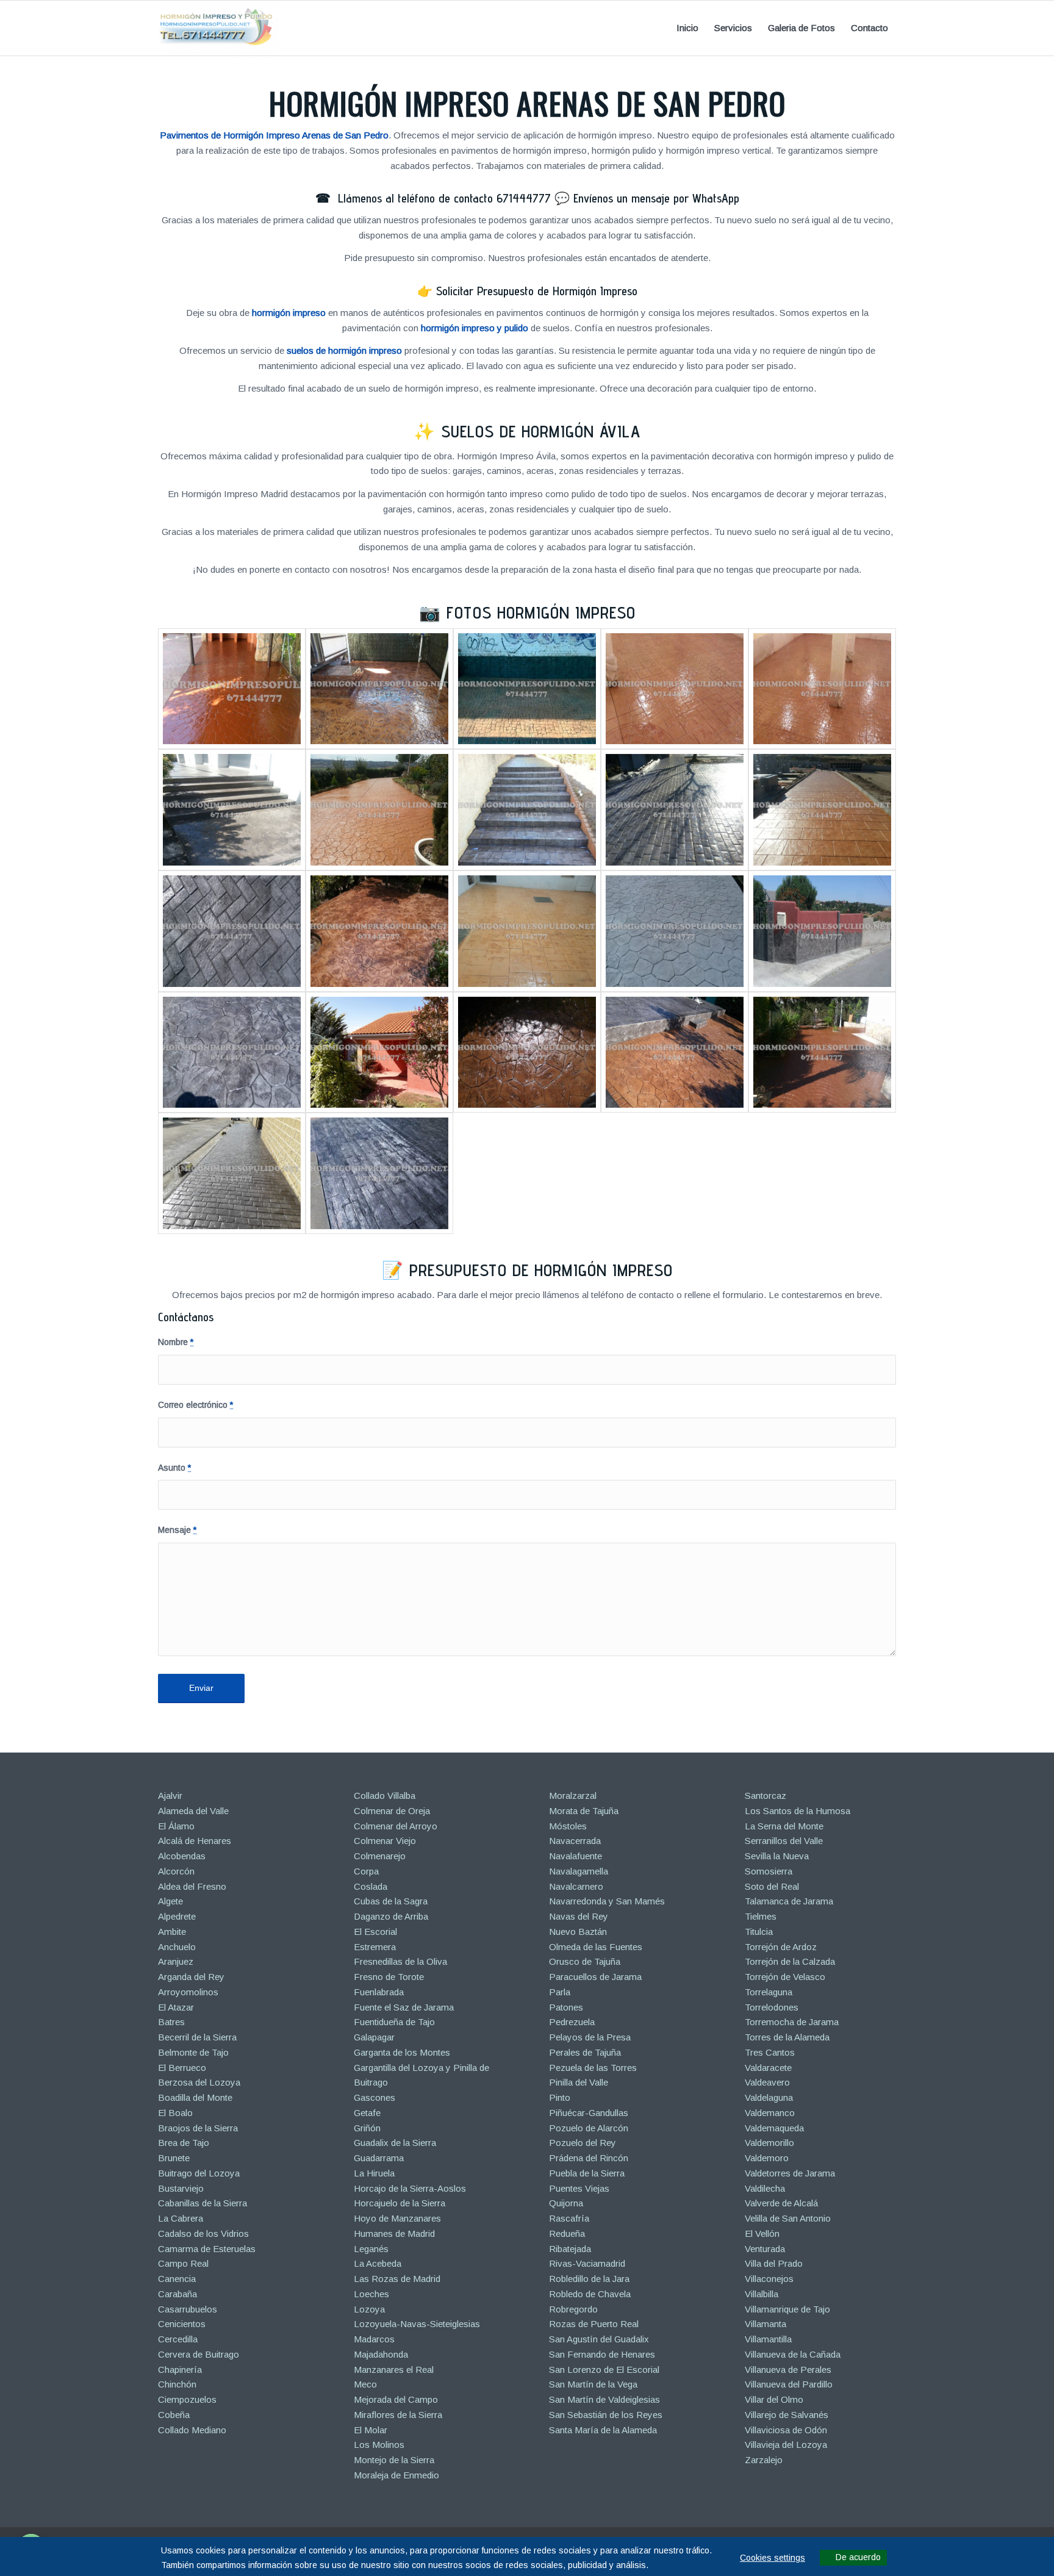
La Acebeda (378, 2263)
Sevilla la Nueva (777, 1856)
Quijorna (566, 2203)
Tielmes (761, 1916)
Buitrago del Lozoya (199, 2173)
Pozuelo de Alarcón (589, 2128)
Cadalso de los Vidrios (203, 2233)
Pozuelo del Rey (583, 2143)
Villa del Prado (774, 2263)
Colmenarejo (380, 1856)
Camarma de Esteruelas (207, 2249)
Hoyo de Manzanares (397, 2218)
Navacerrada (575, 1841)
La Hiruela (374, 2173)
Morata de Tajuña (584, 1811)
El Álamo (176, 1826)
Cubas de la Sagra (391, 1901)
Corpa (366, 1871)
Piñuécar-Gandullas (589, 2113)
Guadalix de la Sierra (395, 2143)
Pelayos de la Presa (590, 2037)
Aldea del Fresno (192, 1886)
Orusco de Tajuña (585, 1961)
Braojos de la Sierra (198, 2128)
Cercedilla (178, 2339)
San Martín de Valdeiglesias (604, 2399)
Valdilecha (765, 2188)
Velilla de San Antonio (788, 2218)
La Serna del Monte (784, 1826)
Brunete (174, 2158)
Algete (170, 1901)
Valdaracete (768, 2068)
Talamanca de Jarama (789, 1901)
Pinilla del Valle (579, 2082)
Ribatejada (570, 2249)
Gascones (375, 2097)
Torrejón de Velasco (785, 1977)
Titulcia (759, 1932)
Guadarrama (379, 2158)
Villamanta (765, 2324)
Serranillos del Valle (784, 1841)
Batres (171, 2022)
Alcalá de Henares (195, 1841)
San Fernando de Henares (602, 2354)
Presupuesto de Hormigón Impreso (541, 1270)
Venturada (765, 2249)
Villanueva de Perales (788, 2370)
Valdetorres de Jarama (790, 2173)
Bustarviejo (181, 2188)
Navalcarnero (576, 1886)
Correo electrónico (195, 1405)
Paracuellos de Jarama (595, 1977)
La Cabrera (181, 2218)
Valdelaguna (769, 2097)
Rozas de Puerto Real (594, 2324)
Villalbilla (762, 2294)
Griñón (367, 2128)
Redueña (567, 2233)
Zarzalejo (764, 2460)
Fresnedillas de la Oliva (400, 1961)
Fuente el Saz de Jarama (404, 2007)
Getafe (367, 2113)
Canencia (177, 2279)
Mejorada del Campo (396, 2399)
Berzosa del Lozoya (199, 2082)
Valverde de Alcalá (781, 2203)
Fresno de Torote (389, 1977)
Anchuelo (177, 1947)
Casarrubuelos (188, 2309)
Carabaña (177, 2294)
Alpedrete (177, 1916)
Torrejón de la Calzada (790, 1961)
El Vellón (762, 2233)
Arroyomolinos (188, 1992)
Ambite (172, 1932)
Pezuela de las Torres (593, 2068)
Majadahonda (381, 2354)
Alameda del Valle (193, 1811)
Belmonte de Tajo (193, 2052)
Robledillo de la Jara (589, 2279)
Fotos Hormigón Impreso (541, 612)
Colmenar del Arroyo (396, 1826)
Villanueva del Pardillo (789, 2384)
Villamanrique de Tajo (787, 2309)
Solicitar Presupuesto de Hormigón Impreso (537, 291)
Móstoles (568, 1826)
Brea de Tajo (184, 2143)
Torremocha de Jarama (792, 2022)
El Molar (371, 2430)
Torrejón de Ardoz (781, 1947)
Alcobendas (182, 1856)
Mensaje (177, 1530)
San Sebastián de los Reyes (606, 2415)
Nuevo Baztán (578, 1932)
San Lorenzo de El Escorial (604, 2370)
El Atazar (176, 2007)
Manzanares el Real (394, 2370)
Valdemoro (767, 2158)
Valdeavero (767, 2082)
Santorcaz (765, 1796)
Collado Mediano (192, 2430)
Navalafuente (575, 1856)
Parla (560, 1992)
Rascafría (569, 2218)
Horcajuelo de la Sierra (400, 2203)
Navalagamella (579, 1871)
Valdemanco (770, 2113)
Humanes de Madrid (394, 2233)
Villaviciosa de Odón (786, 2430)
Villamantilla (768, 2339)
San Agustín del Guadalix (599, 2339)
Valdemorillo (769, 2143)
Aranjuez (176, 1961)
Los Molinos (379, 2445)
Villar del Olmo (774, 2399)
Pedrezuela (572, 2022)
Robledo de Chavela (590, 2294)
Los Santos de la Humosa (798, 1811)
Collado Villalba (385, 1796)
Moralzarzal (573, 1796)
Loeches (371, 2294)
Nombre (176, 1342)
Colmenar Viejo (385, 1841)
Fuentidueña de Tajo (394, 2022)
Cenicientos (182, 2324)
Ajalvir (170, 1796)
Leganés (371, 2249)
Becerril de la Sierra (197, 2037)
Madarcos (374, 2339)
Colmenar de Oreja (392, 1811)
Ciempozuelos (187, 2399)
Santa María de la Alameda (603, 2430)
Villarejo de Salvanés (787, 2415)
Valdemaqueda (774, 2128)
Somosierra (769, 1871)
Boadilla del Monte (195, 2097)
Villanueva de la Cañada (793, 2354)
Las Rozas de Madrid (397, 2279)
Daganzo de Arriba (391, 1916)
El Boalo (175, 2113)
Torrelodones (772, 2007)
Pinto (560, 2097)
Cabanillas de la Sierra (203, 2203)
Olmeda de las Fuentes (596, 1947)
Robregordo (573, 2309)
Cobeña (174, 2415)
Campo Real (183, 2263)
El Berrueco (182, 2068)
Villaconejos (769, 2279)
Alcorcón (176, 1871)
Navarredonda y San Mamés (607, 1901)
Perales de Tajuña (585, 2052)
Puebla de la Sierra (587, 2173)
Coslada (371, 1886)
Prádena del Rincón (589, 2158)
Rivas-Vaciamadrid (587, 2263)
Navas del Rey (579, 1916)
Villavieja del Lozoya (786, 2445)
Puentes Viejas (579, 2188)
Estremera (375, 1947)
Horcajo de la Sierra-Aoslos (410, 2188)
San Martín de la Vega (593, 2384)
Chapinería (180, 2370)
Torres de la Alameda (787, 2037)
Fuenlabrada (379, 1992)
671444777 (524, 198)
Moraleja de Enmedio (396, 2475)
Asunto (174, 1468)
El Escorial (375, 1932)
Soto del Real (772, 1886)
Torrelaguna (769, 1992)
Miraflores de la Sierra (398, 2415)
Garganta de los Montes (402, 2052)
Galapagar (374, 2037)
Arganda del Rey (191, 1977)
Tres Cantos (770, 2052)
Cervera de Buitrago (199, 2354)
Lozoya (369, 2309)
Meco (365, 2384)
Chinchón (177, 2384)
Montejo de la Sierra (394, 2460)
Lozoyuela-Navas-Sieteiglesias (417, 2324)
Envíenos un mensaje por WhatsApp (656, 198)
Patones (566, 2007)
